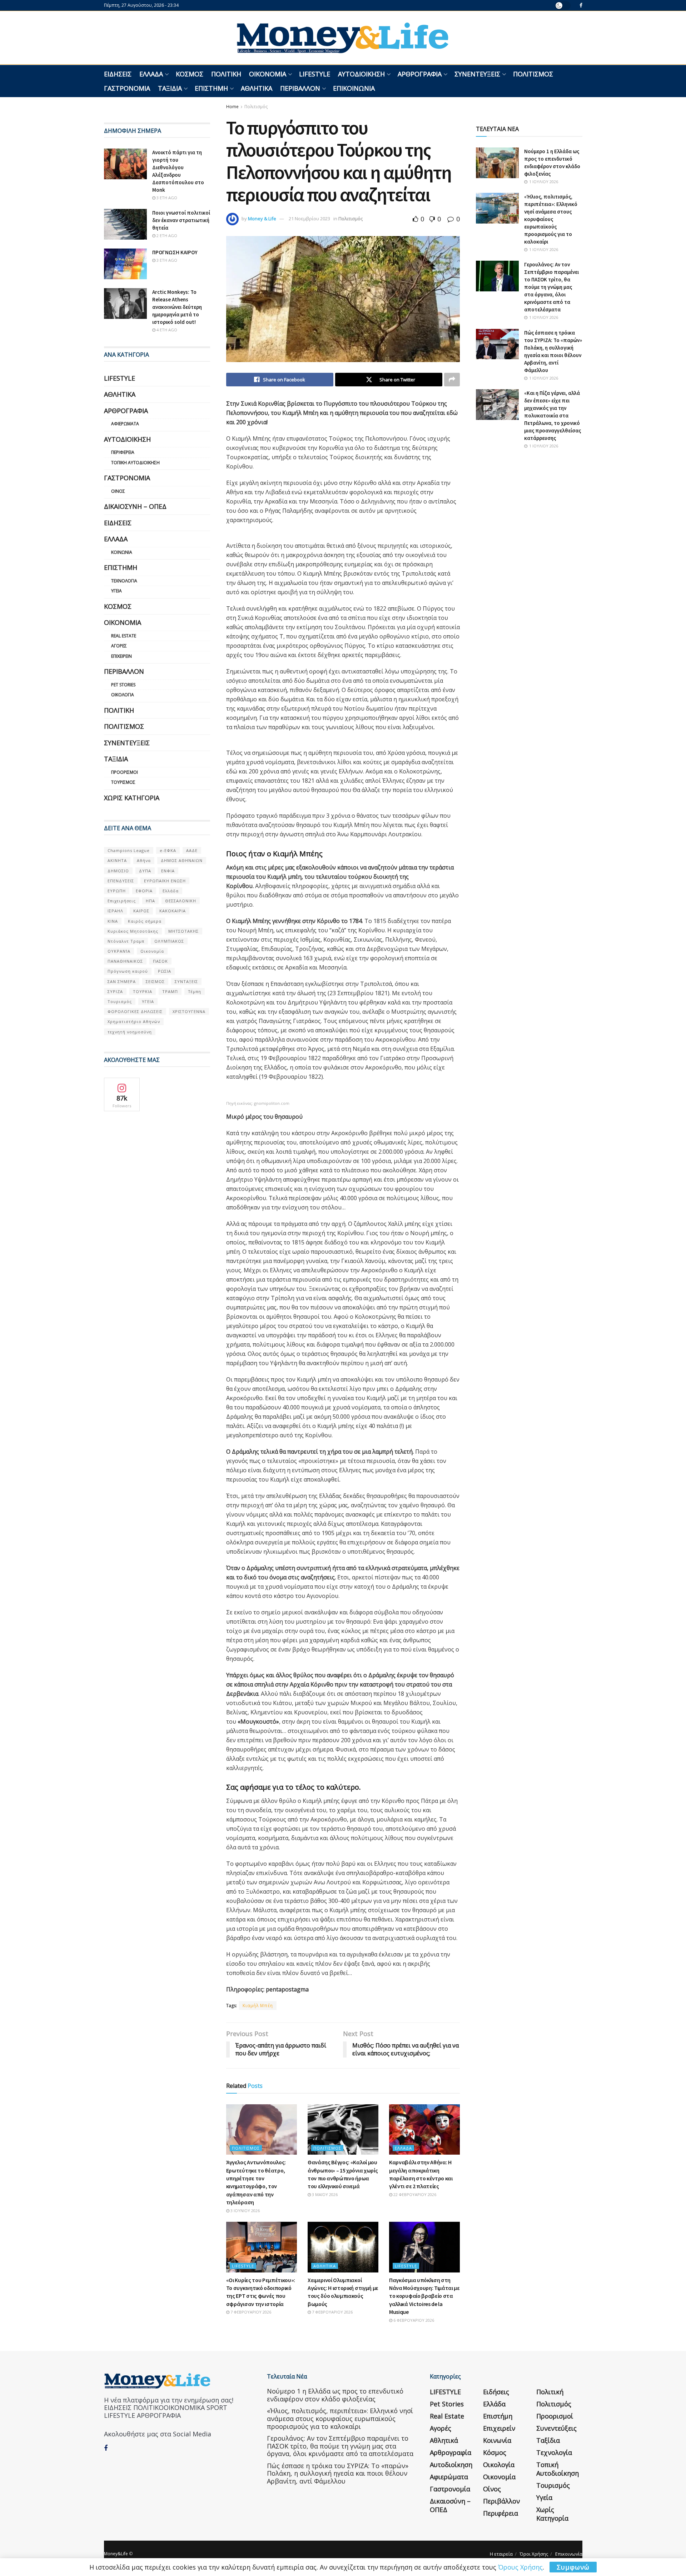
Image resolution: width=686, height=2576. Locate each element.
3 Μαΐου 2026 (324, 2194)
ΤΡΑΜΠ (170, 991)
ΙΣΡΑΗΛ (115, 911)
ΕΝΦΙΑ (168, 871)
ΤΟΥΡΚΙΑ (143, 991)
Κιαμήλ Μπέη (258, 2006)
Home (232, 107)
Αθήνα (144, 860)
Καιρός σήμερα (145, 921)
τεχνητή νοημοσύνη (130, 1032)
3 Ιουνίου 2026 (245, 2211)
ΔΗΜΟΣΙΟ (118, 871)
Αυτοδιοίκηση (361, 74)
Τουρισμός (123, 782)
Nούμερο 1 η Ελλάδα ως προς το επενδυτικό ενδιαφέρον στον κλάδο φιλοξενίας (335, 2395)
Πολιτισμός (533, 74)
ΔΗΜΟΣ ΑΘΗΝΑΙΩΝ (182, 860)
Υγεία (116, 591)
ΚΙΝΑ (113, 921)
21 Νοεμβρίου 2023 (309, 219)
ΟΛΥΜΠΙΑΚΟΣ (169, 941)
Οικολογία (123, 695)
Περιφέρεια (123, 452)
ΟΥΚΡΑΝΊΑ (119, 951)
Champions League (129, 850)
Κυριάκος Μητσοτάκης (133, 931)
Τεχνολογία (124, 581)
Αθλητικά (257, 88)
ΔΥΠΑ (145, 871)
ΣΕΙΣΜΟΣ (155, 981)
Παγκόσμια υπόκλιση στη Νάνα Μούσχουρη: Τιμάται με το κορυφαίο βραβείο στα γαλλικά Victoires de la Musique (424, 2296)
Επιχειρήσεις (122, 901)
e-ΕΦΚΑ (168, 850)
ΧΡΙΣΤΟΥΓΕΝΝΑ (189, 1011)
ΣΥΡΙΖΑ (115, 991)
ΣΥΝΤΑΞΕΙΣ (186, 981)
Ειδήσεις (118, 74)
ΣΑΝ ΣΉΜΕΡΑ (122, 981)
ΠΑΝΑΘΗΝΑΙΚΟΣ (125, 961)
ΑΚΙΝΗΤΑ (117, 860)
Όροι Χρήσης (534, 2554)
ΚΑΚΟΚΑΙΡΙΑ (173, 911)
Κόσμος (190, 74)
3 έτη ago (166, 198)
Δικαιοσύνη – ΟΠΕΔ (135, 506)
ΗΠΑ (150, 901)
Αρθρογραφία (420, 74)
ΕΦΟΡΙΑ (144, 891)
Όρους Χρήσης (520, 2567)
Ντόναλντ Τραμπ (126, 941)
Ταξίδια (170, 88)
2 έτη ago (166, 235)
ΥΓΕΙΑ (148, 1001)
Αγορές (119, 646)
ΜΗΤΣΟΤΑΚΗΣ (183, 931)
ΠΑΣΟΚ (160, 961)
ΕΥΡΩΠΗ (117, 891)
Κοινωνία (122, 552)
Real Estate (124, 636)
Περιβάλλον (300, 88)
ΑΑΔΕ (192, 850)
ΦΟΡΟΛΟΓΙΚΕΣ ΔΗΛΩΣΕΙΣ (135, 1011)
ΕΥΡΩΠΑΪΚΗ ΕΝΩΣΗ (165, 881)
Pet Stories (123, 685)
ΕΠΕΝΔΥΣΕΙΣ (121, 881)
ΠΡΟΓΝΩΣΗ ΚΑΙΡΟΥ (175, 252)
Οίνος (118, 491)
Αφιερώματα (125, 424)
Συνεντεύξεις (477, 74)
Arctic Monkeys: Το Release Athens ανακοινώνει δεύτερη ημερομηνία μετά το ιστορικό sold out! (177, 307)
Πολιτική (226, 74)
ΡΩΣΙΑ (165, 971)
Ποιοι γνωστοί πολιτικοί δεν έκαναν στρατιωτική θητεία (181, 220)
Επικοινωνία (354, 88)
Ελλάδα (151, 74)
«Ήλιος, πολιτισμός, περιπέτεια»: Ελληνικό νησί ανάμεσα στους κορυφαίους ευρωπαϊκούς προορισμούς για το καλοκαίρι (551, 219)
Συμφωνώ (573, 2567)
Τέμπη (195, 991)
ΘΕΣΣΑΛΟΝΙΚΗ (181, 901)
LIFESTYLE (315, 74)
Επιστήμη (211, 88)
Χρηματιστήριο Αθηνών (134, 1021)
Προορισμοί (125, 772)
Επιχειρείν (121, 656)
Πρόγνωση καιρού (128, 971)
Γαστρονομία (127, 88)
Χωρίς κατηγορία (132, 798)
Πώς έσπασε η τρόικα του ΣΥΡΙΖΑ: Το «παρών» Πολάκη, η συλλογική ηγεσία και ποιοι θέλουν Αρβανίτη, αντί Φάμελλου (338, 2473)
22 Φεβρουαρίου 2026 (414, 2194)
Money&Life (116, 2554)
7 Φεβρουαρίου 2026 (250, 2312)
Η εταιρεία (501, 2554)
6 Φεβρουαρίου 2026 (413, 2320)
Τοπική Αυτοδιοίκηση (135, 463)
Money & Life (262, 219)
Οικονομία (268, 74)
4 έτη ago (166, 330)
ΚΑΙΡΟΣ (141, 911)
